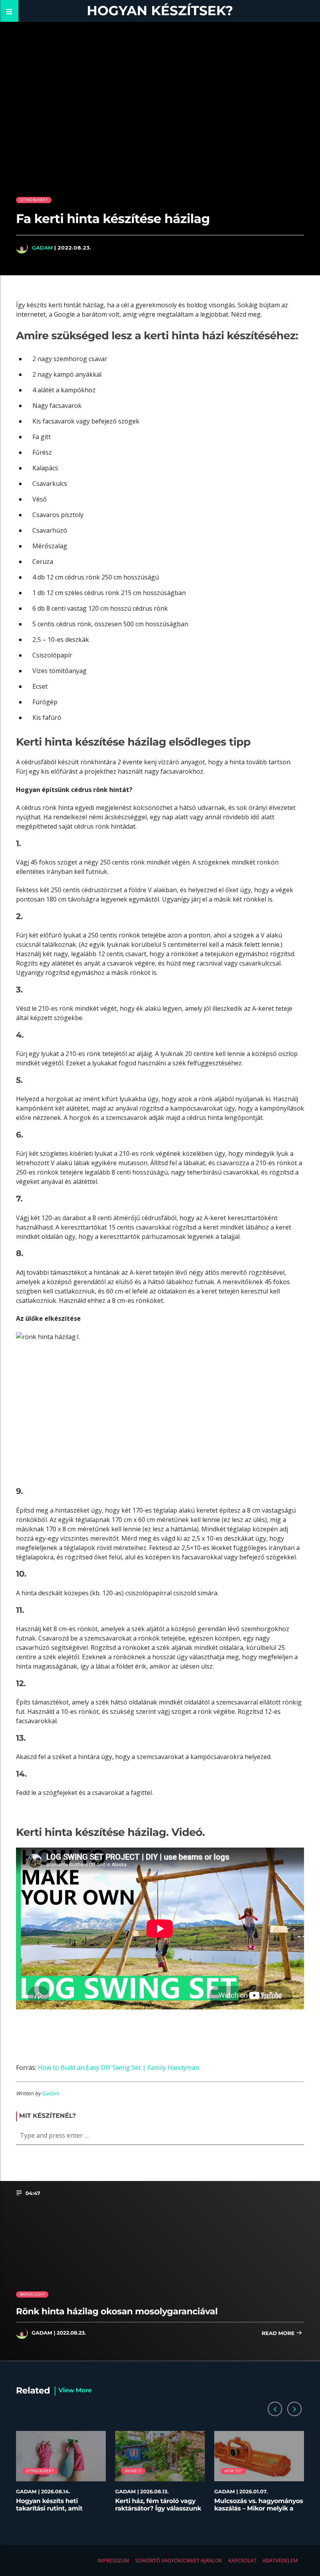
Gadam (42, 248)
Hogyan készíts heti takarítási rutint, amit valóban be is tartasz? (50, 2509)
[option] (61, 2475)
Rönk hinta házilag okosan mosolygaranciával (117, 2311)
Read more (279, 2333)
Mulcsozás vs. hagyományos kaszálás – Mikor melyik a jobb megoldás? (259, 2509)
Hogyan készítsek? (160, 11)
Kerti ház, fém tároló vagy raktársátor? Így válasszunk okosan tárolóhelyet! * (158, 2509)
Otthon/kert (34, 200)
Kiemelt (133, 2471)
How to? (233, 2471)
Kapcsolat (242, 2560)
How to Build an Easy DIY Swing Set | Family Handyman (118, 2068)
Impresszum (113, 2560)
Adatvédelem (280, 2560)
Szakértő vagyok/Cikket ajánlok (179, 2560)
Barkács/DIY (32, 2294)
